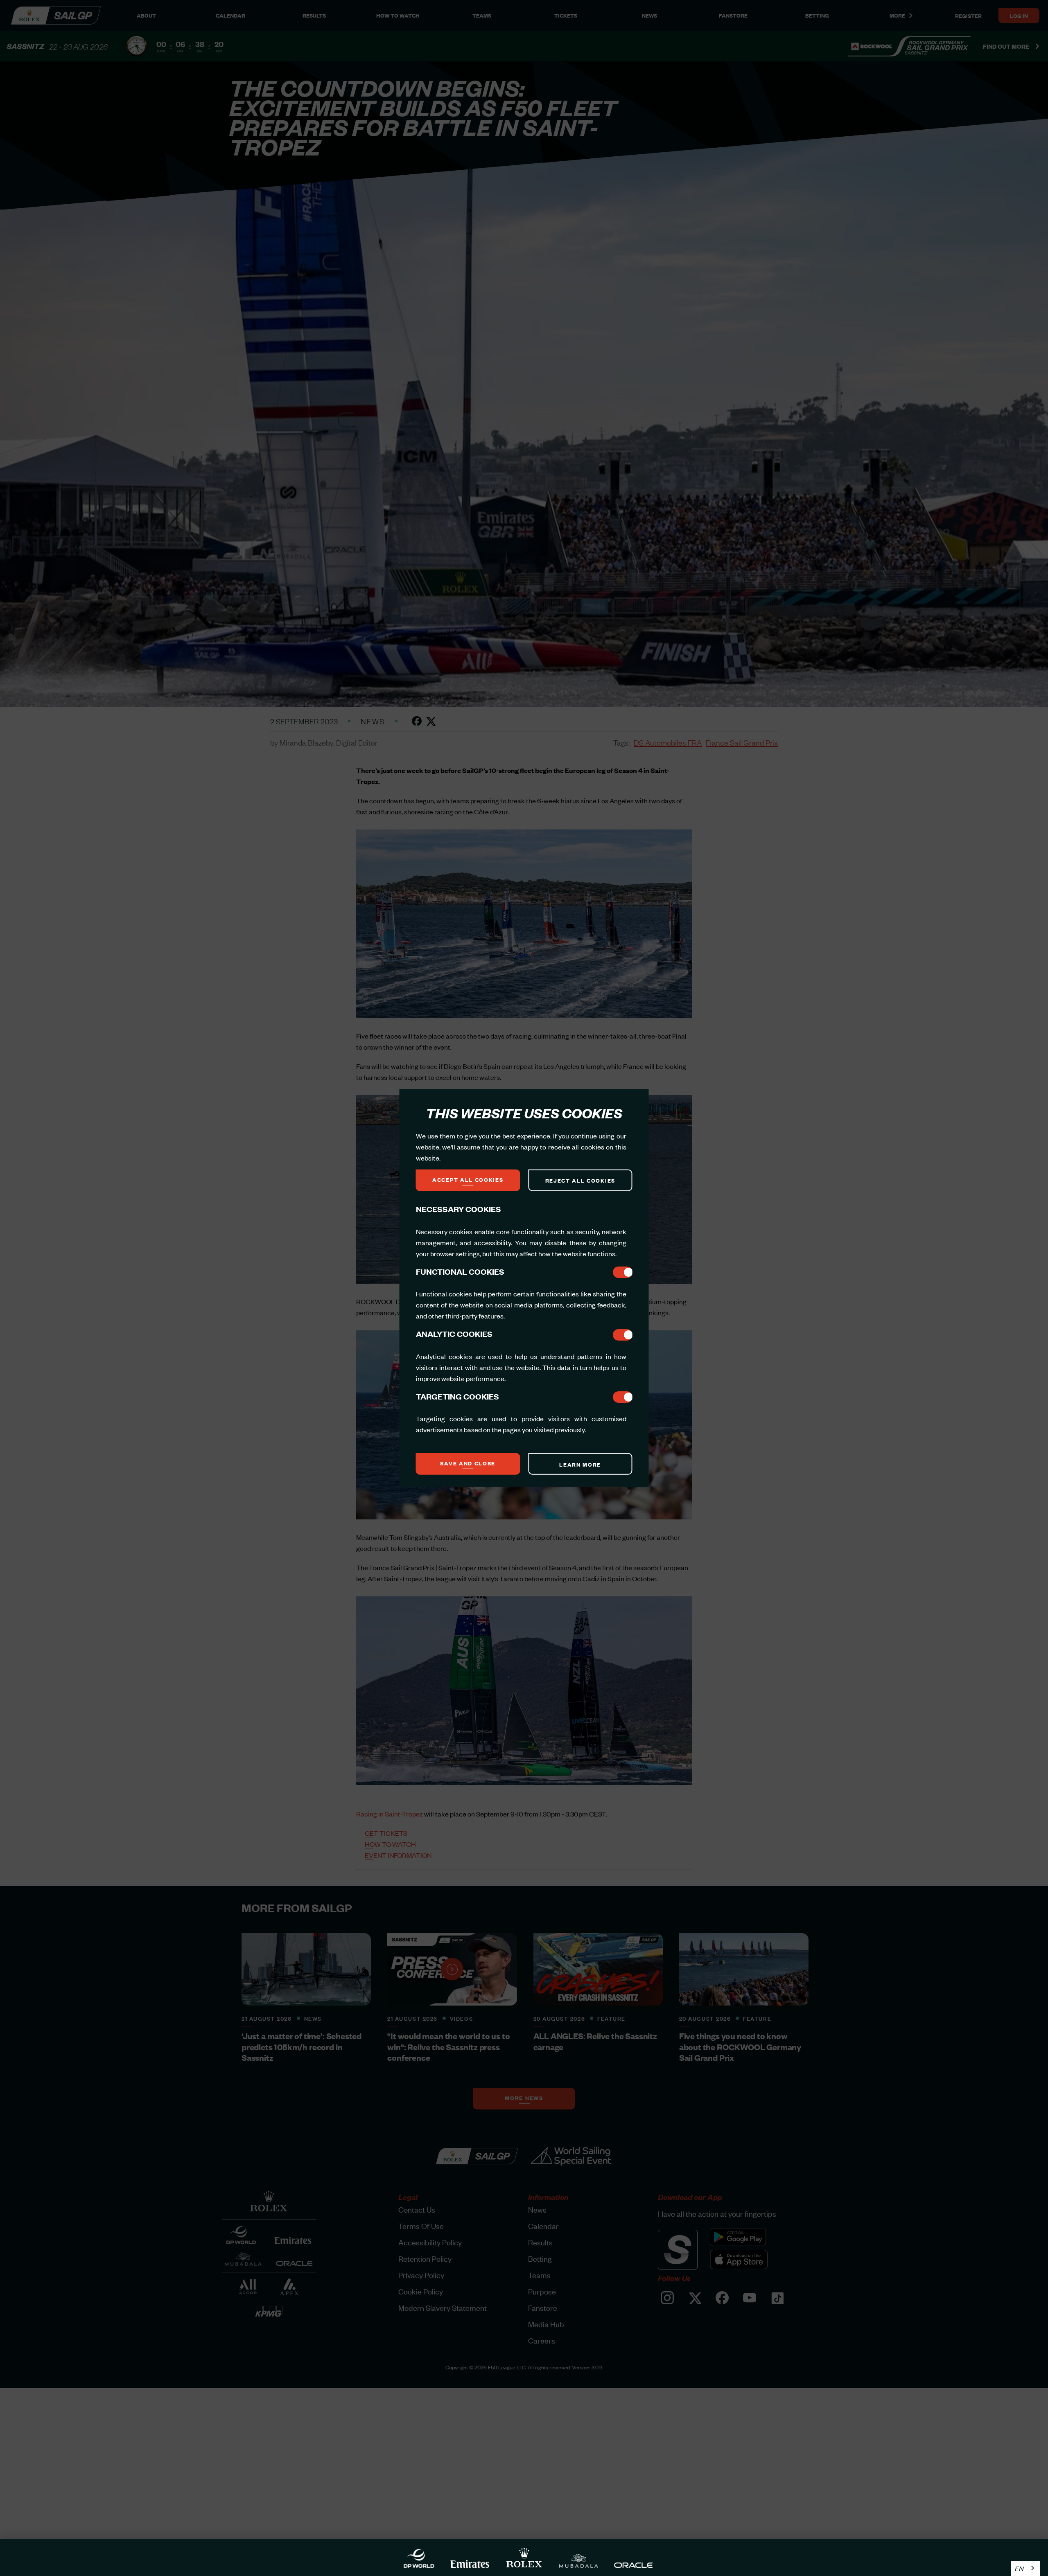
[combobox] (1025, 2568)
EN (1019, 2568)
